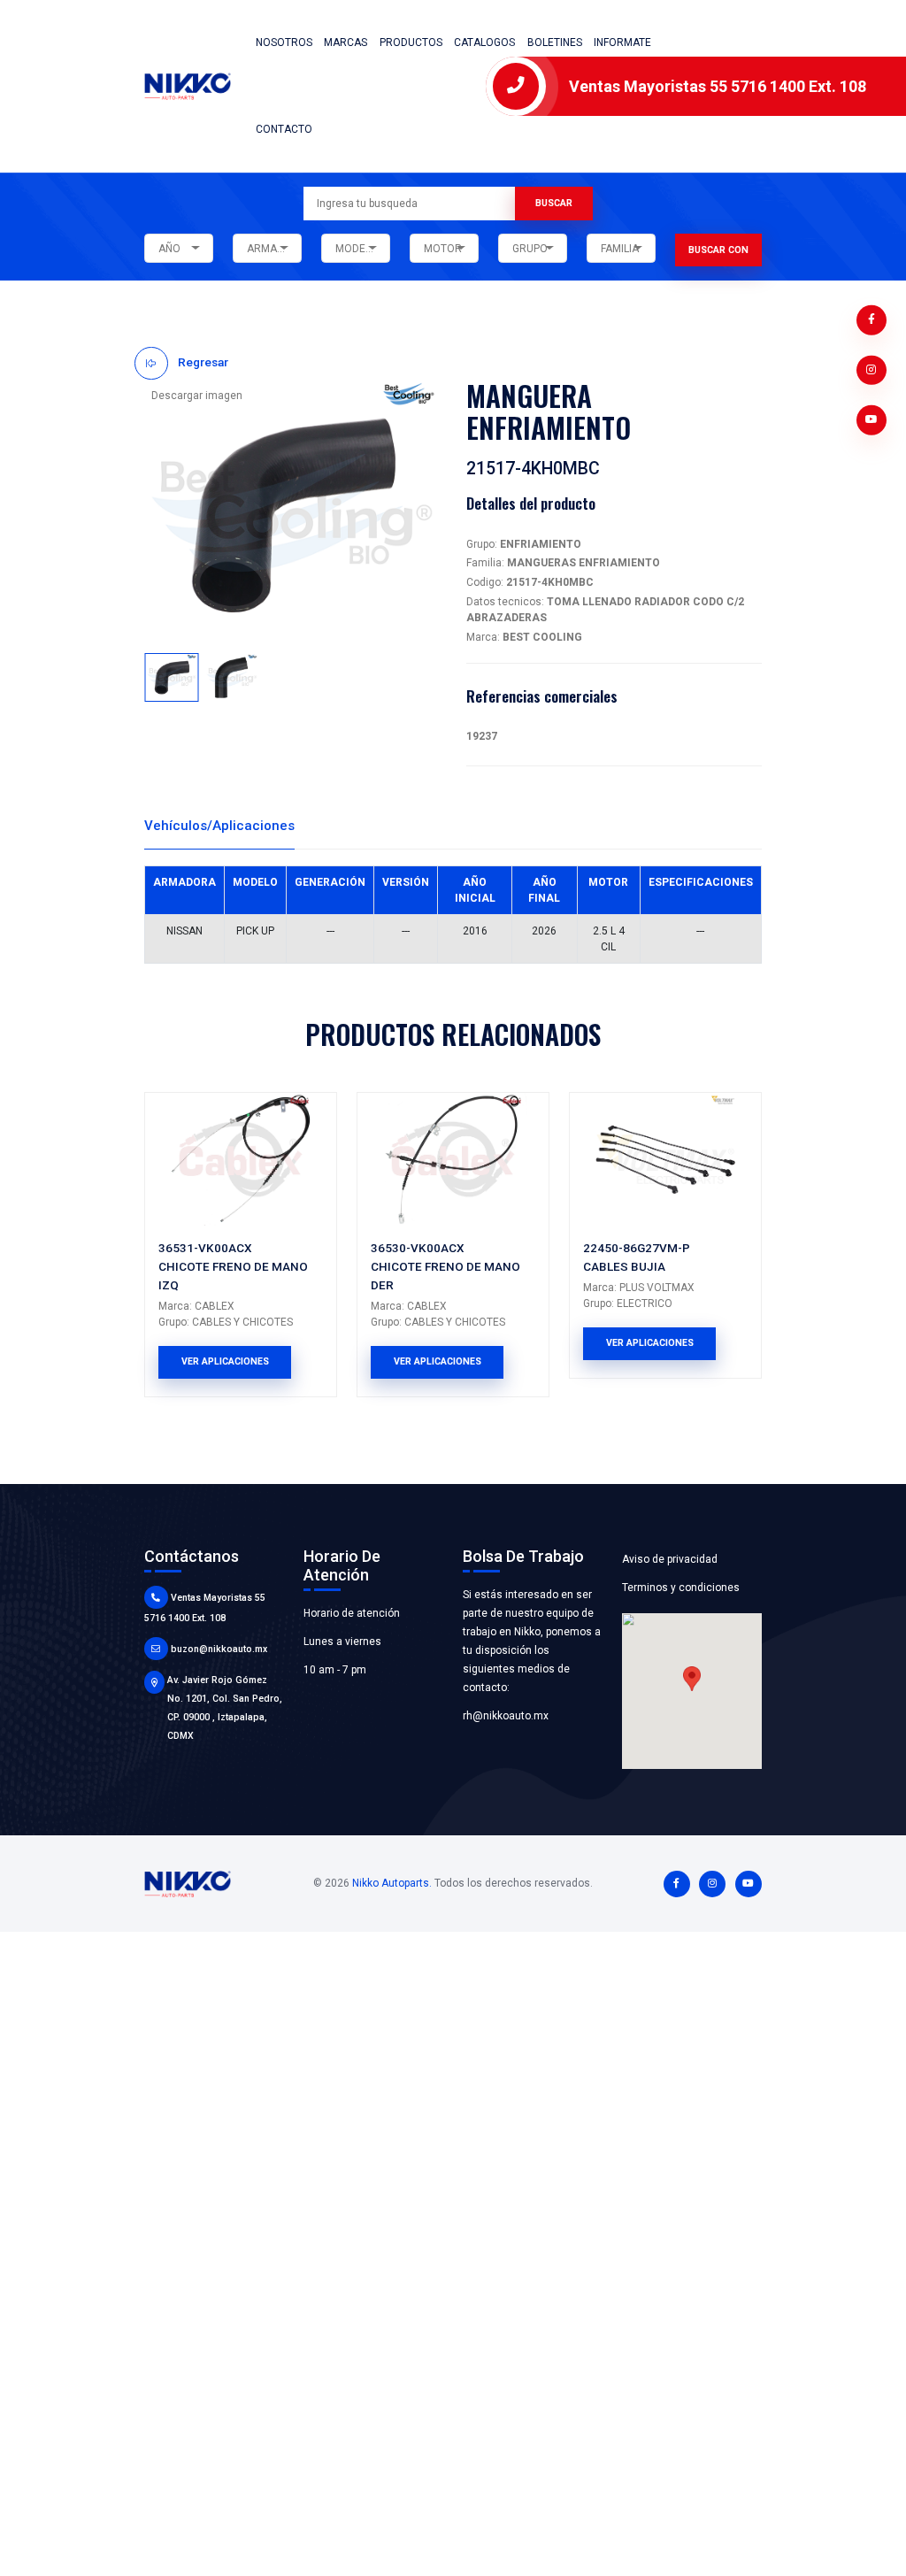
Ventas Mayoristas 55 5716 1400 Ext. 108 (718, 86)
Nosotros (284, 42)
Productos (411, 42)
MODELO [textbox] (357, 249)
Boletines (555, 42)
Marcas (346, 42)
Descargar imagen (197, 396)
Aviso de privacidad (670, 1559)
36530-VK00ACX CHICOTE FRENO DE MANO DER (445, 1266)
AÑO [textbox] (169, 249)
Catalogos (484, 42)
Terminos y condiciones (681, 1588)
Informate (622, 42)
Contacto (284, 129)
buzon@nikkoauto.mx (219, 1649)
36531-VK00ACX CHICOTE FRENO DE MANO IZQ (233, 1266)
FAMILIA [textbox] (620, 249)
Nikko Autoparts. (392, 1883)
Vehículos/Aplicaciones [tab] (219, 826)
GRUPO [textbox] (530, 249)
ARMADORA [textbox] (274, 249)
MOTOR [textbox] (443, 249)
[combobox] (179, 249)
